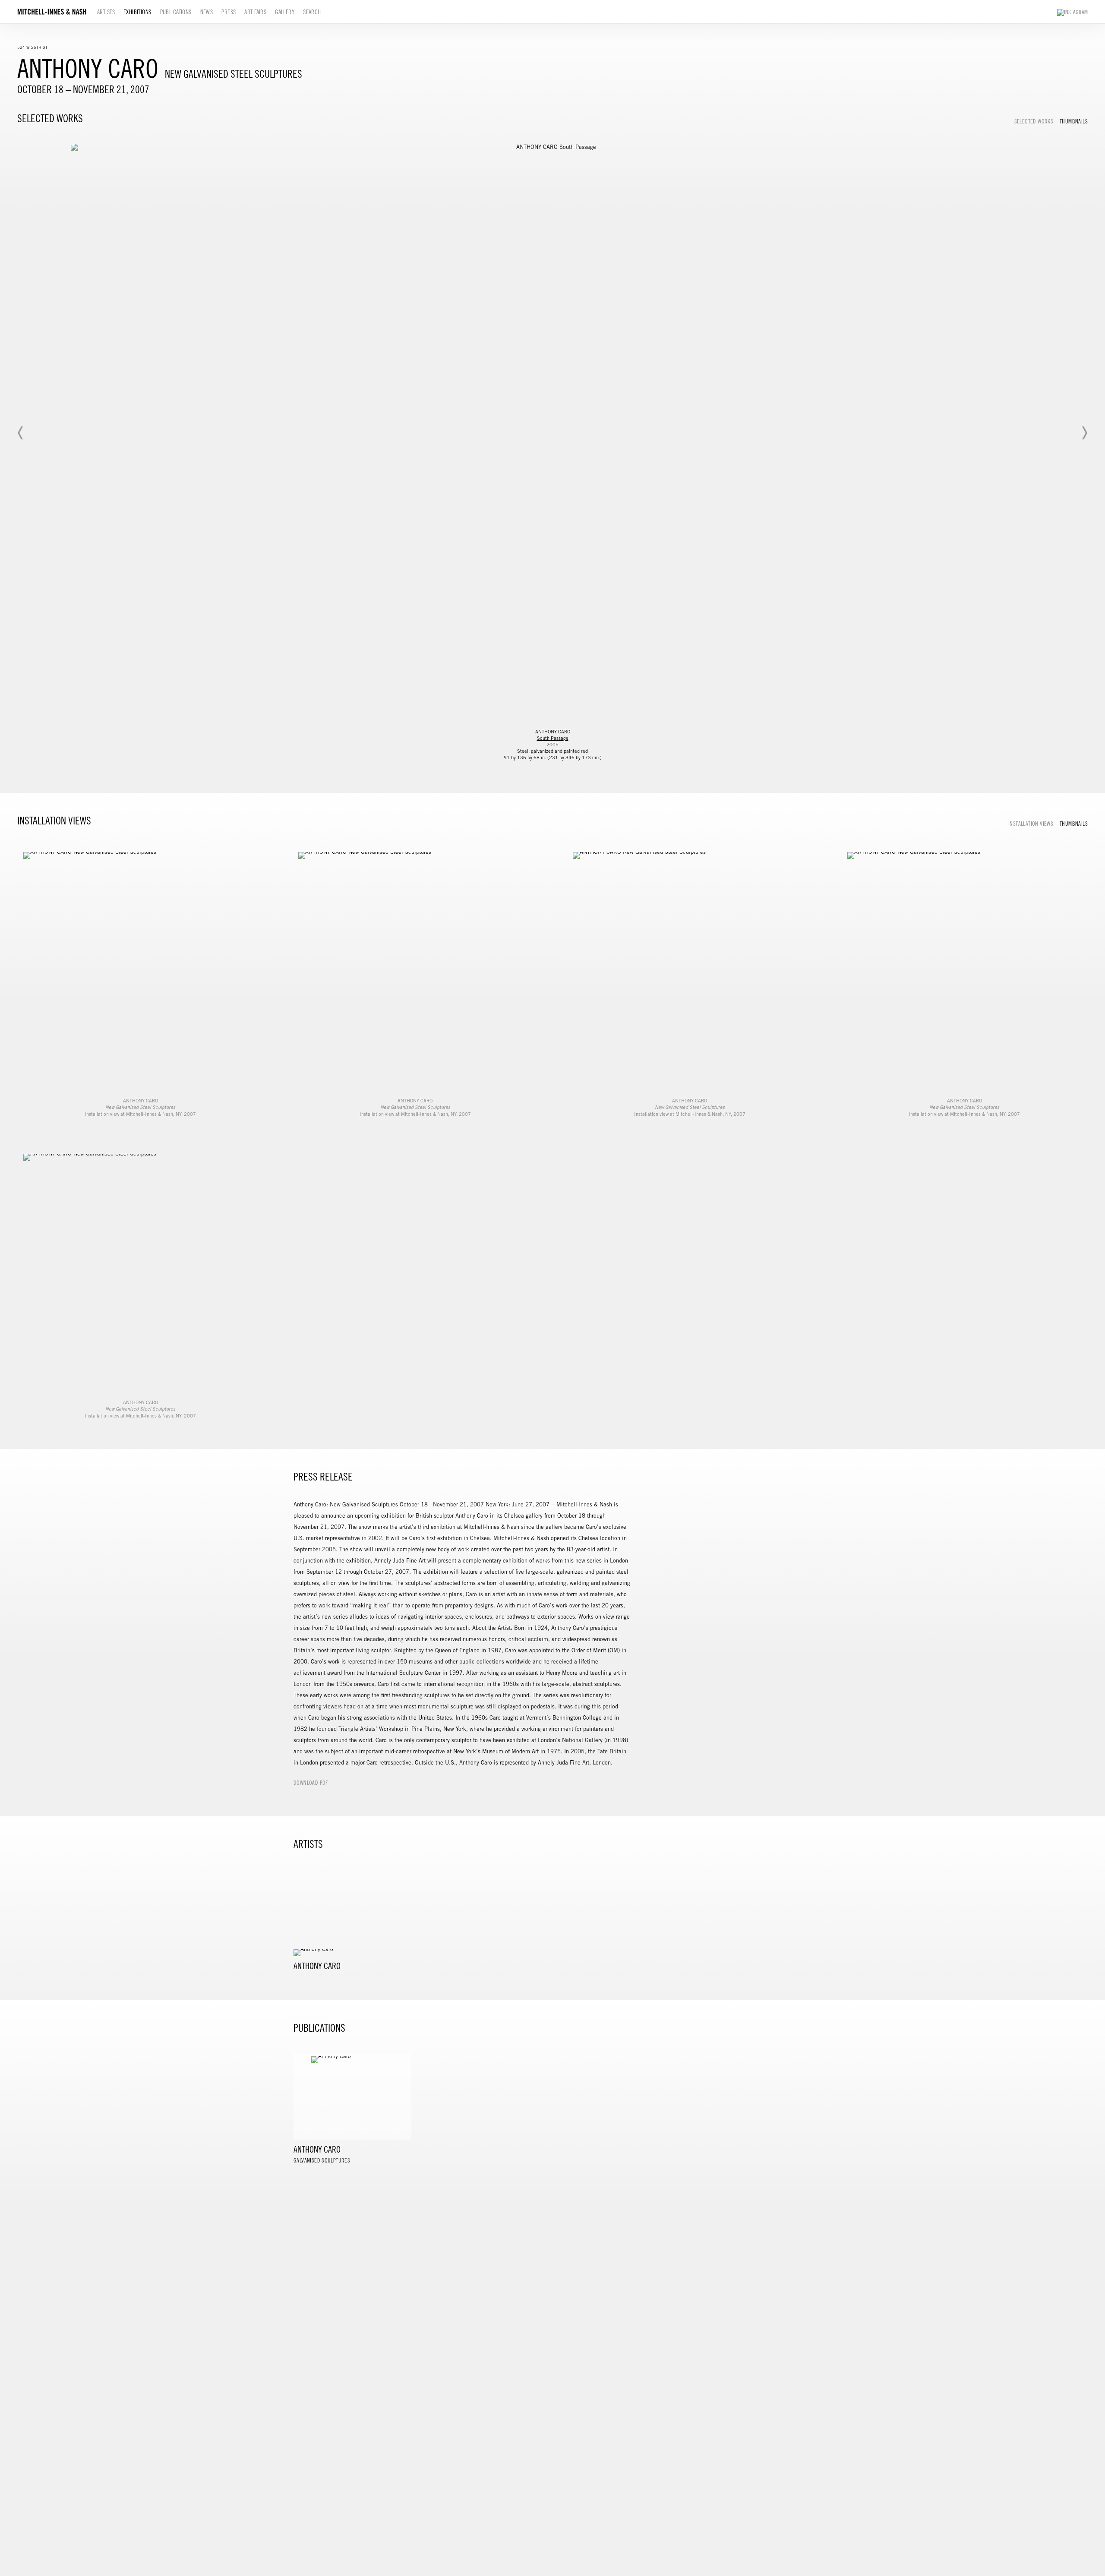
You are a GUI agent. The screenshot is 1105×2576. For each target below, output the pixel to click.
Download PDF (311, 1783)
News (207, 12)
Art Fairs (255, 12)
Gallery (285, 12)
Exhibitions (137, 12)
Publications (176, 12)
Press (229, 12)
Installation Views (1031, 824)
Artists (106, 12)
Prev (21, 433)
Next (1084, 433)
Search (312, 12)
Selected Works (1034, 122)
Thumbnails (1074, 122)
